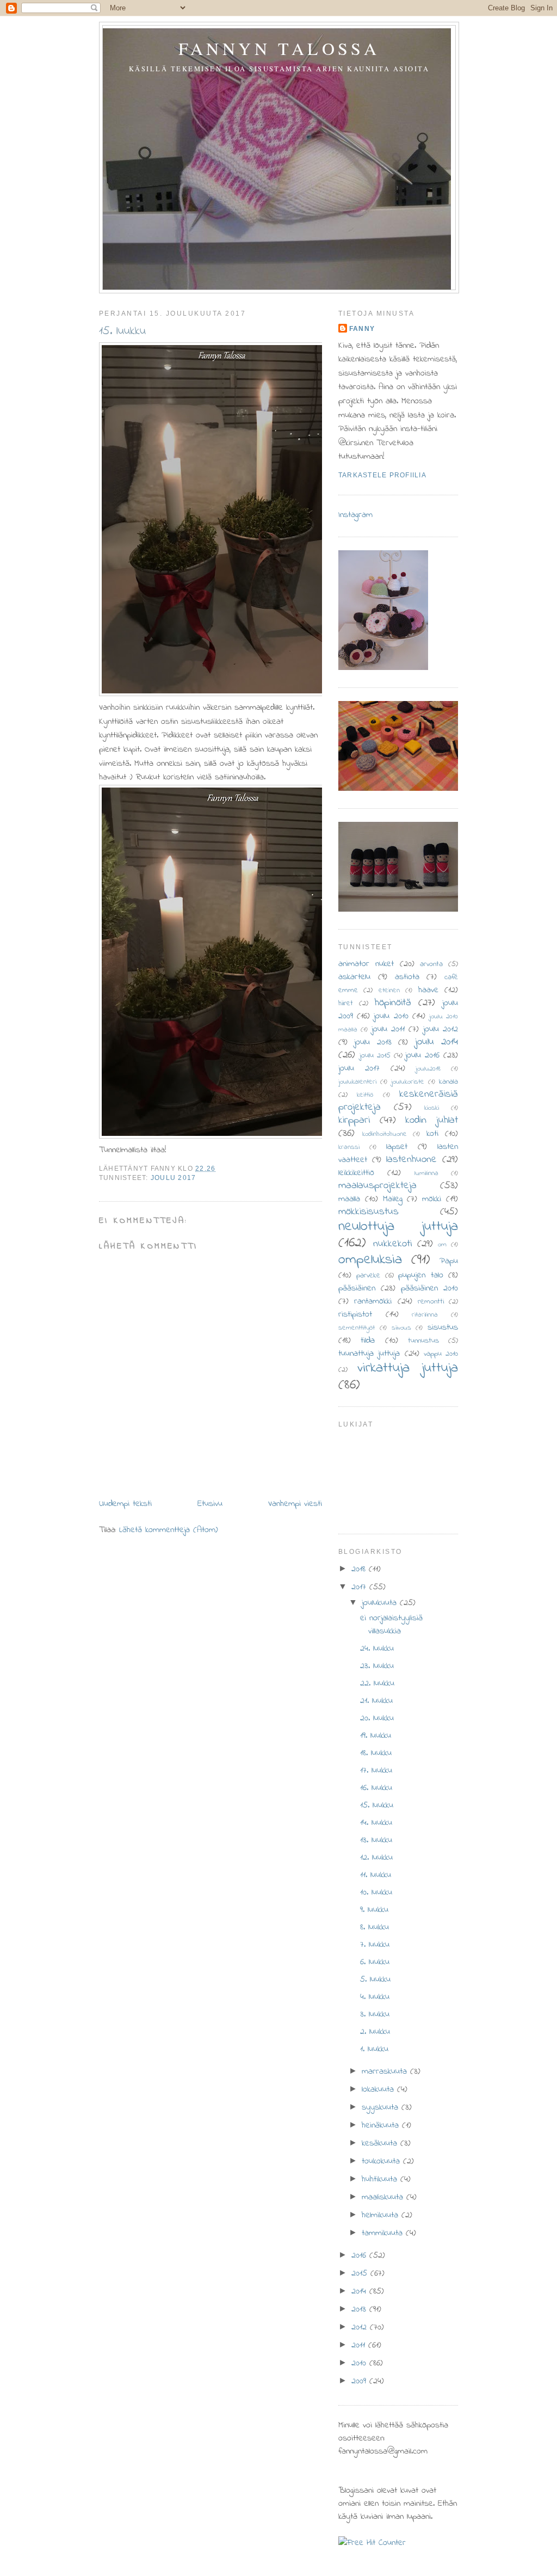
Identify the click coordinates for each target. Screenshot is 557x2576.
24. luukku (377, 1649)
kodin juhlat (432, 1120)
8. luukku (375, 1927)
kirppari (354, 1120)
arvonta (431, 964)
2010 (360, 2363)
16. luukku (376, 1788)
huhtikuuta (381, 2179)
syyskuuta (382, 2107)
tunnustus (423, 1341)
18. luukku (376, 1753)
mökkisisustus (369, 1212)
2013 (360, 2309)
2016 (360, 2255)
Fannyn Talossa (279, 48)
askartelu (354, 977)
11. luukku (376, 1875)
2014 (360, 2291)
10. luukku (376, 1892)
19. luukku (376, 1736)
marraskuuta (386, 2071)
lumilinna (426, 1173)
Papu (449, 1261)
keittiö (365, 1095)
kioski (432, 1108)
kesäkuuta (381, 2143)
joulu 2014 (437, 1042)
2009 (360, 2381)
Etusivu (210, 1504)
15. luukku (122, 331)
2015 (361, 2273)
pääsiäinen (357, 1288)
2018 (360, 1569)
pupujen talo (420, 1275)
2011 (360, 2345)
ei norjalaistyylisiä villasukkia (391, 1625)
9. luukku (374, 1910)
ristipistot (355, 1314)
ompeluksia (370, 1260)
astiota (407, 977)
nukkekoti (392, 1244)
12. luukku (376, 1858)
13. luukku (376, 1840)
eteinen (389, 991)
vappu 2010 (441, 1354)
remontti (431, 1302)
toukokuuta (382, 2161)
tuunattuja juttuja (369, 1354)
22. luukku (377, 1683)
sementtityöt (357, 1328)
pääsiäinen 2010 (429, 1288)
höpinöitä (393, 1003)
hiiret (346, 1003)
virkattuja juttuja (408, 1368)
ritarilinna (425, 1315)
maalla (349, 1199)
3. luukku (375, 2014)
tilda (368, 1341)
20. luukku (377, 1718)
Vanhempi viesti (295, 1504)
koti (432, 1134)
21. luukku (376, 1701)
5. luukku (375, 1979)
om (442, 1245)
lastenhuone (411, 1159)
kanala (448, 1082)
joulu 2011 (388, 1029)
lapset (397, 1147)
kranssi (349, 1147)
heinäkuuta (382, 2125)
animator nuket (366, 964)
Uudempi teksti (125, 1504)
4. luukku (375, 1997)
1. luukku (374, 2049)
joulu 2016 (422, 1055)
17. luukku (376, 1770)
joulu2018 (428, 1069)
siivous (401, 1328)
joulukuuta (381, 1603)
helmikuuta (382, 2215)
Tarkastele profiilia (382, 475)
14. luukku (376, 1823)
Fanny (362, 329)
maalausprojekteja (377, 1185)
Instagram (355, 515)
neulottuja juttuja (398, 1227)
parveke (368, 1275)
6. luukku (375, 1962)
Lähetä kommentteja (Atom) (169, 1530)
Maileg (393, 1199)
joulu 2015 (375, 1056)
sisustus (443, 1327)
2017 (360, 1587)
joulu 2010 (391, 1016)
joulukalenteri (357, 1082)
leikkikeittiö (356, 1173)
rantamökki (373, 1301)
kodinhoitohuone (385, 1134)
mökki (432, 1199)
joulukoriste (408, 1082)
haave (428, 990)
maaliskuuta (384, 2197)
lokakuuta (379, 2089)
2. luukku (375, 2032)
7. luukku (375, 1945)
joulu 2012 (441, 1029)
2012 (361, 2327)
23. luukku (377, 1666)
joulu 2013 (373, 1042)
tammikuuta (384, 2233)
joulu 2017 (173, 1178)
